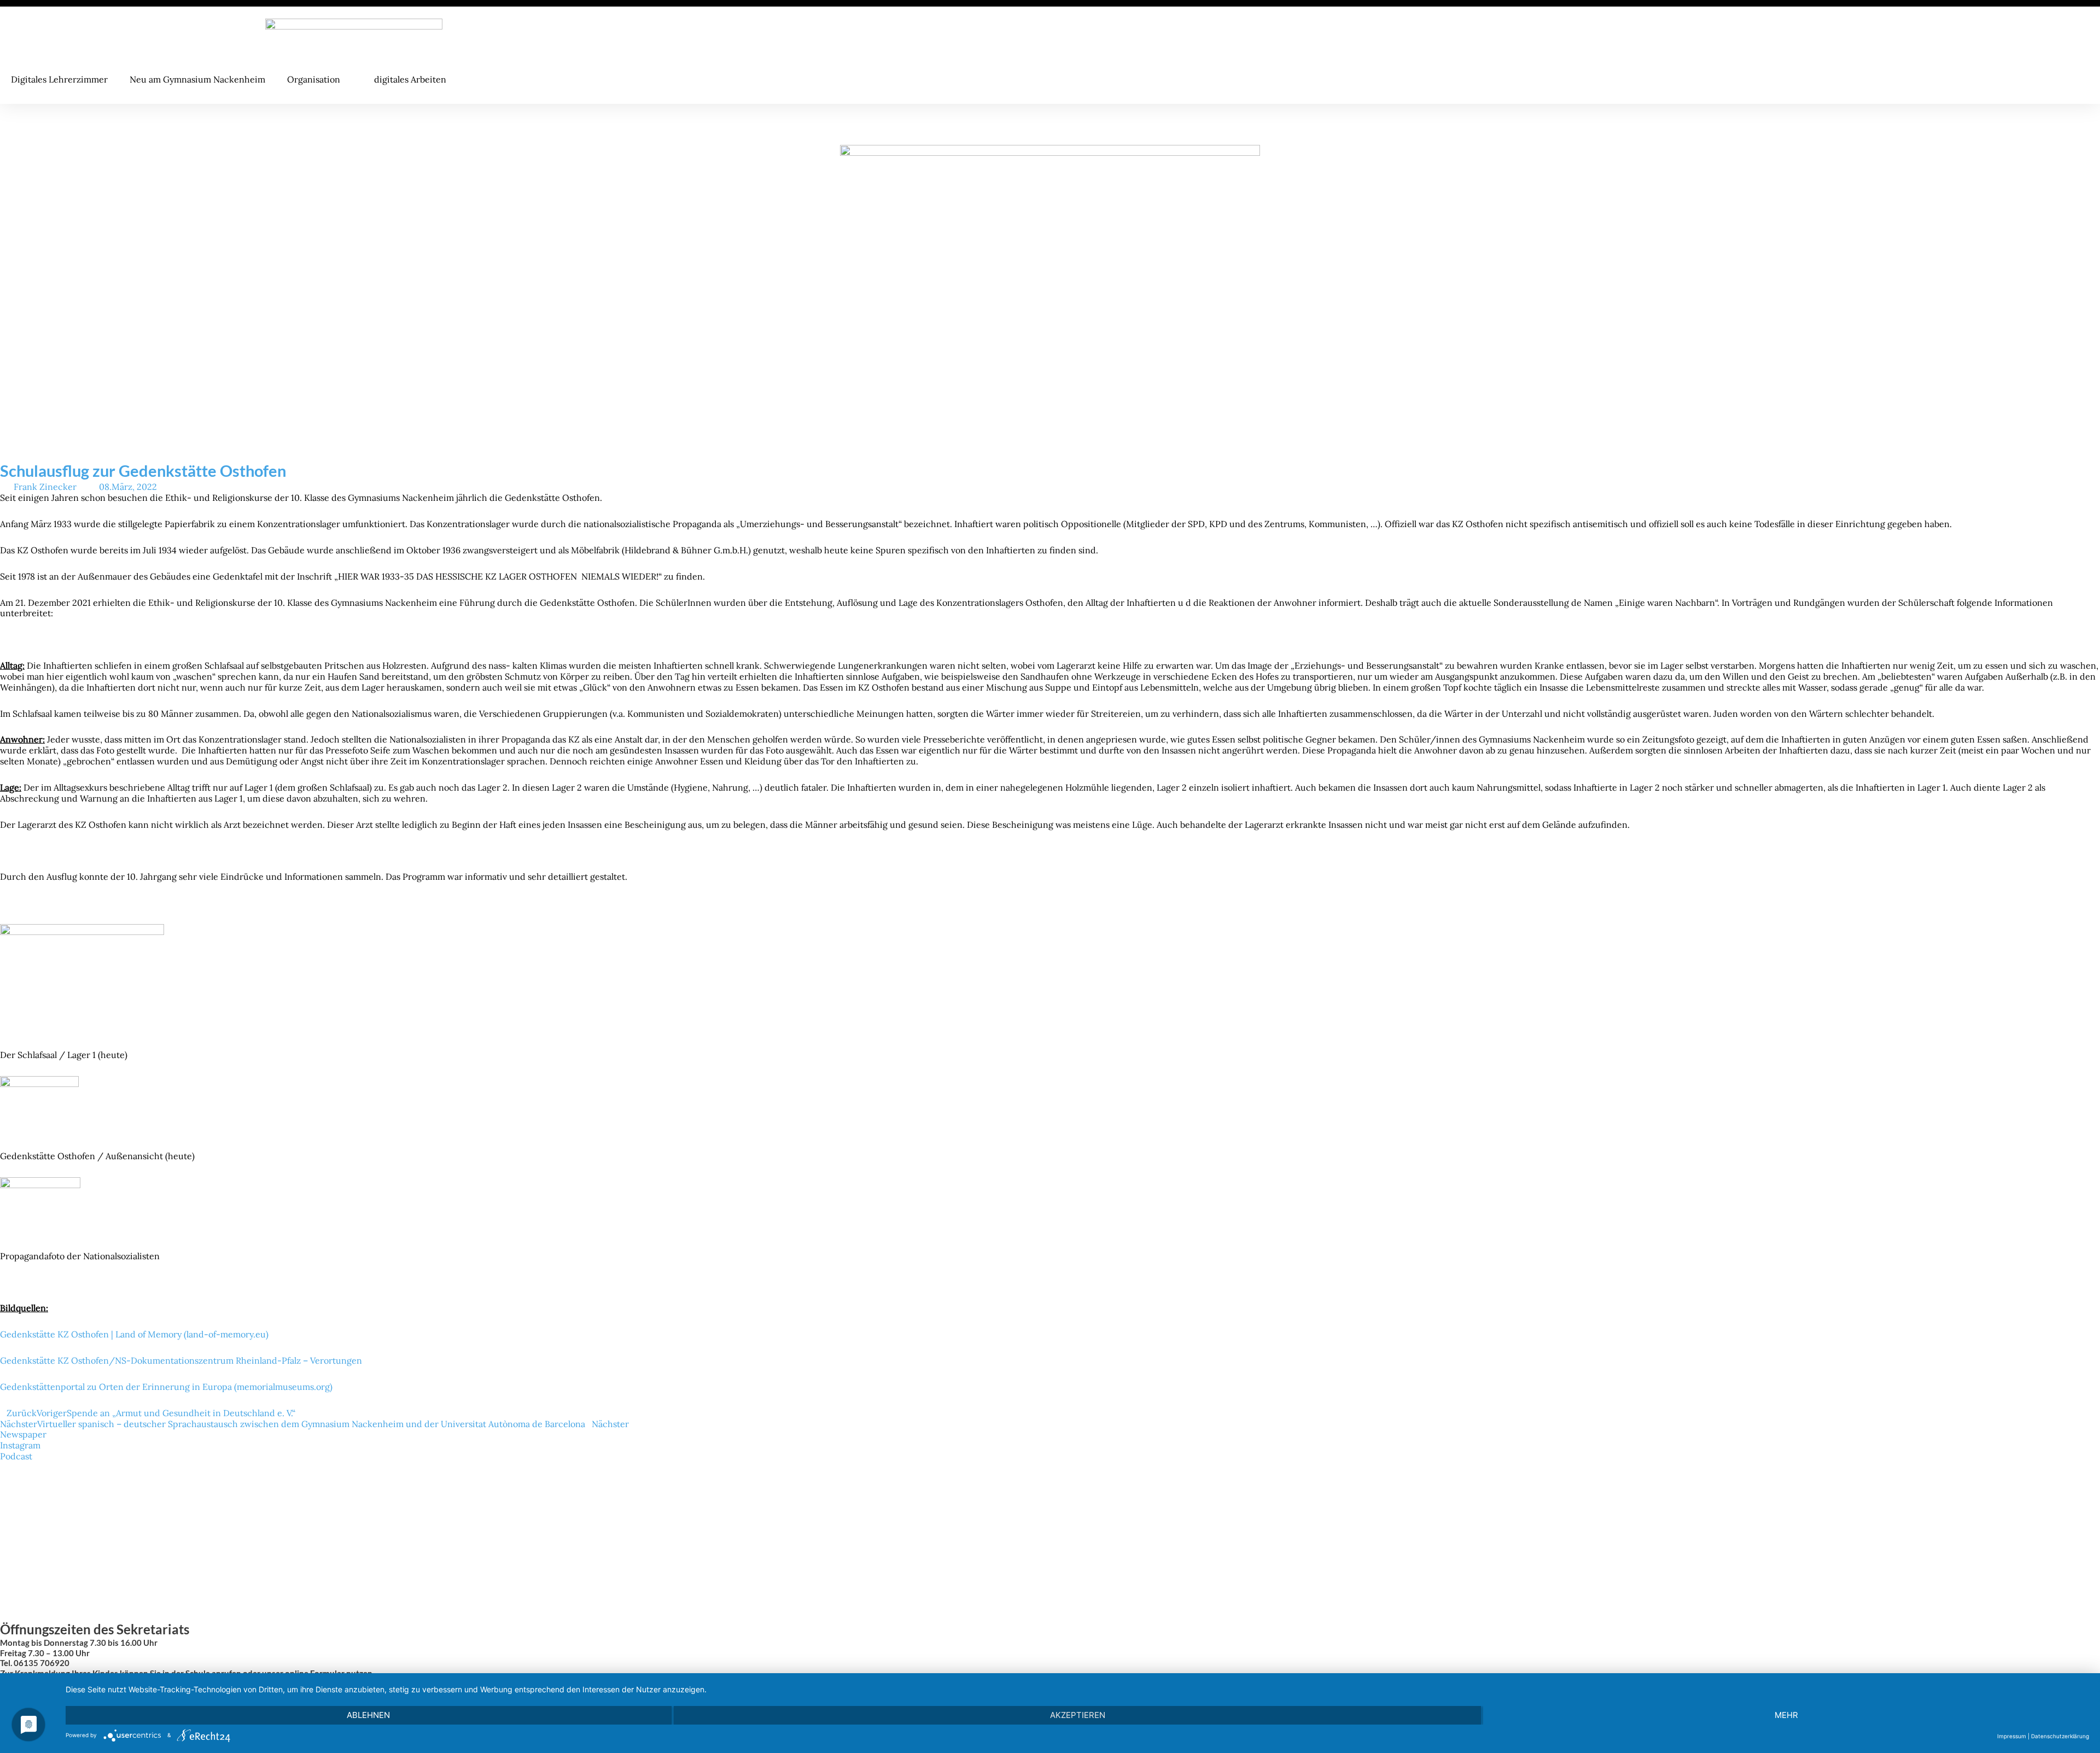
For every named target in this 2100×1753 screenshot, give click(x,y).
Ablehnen (368, 1715)
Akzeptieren (1078, 1715)
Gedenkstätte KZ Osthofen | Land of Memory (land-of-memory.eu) (134, 1334)
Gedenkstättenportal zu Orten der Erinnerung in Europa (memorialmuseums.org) (166, 1387)
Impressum (2012, 1736)
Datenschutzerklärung (2060, 1736)
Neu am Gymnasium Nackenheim (197, 79)
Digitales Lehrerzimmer (59, 79)
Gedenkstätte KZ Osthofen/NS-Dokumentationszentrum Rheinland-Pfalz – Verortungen (181, 1360)
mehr (1786, 1715)
